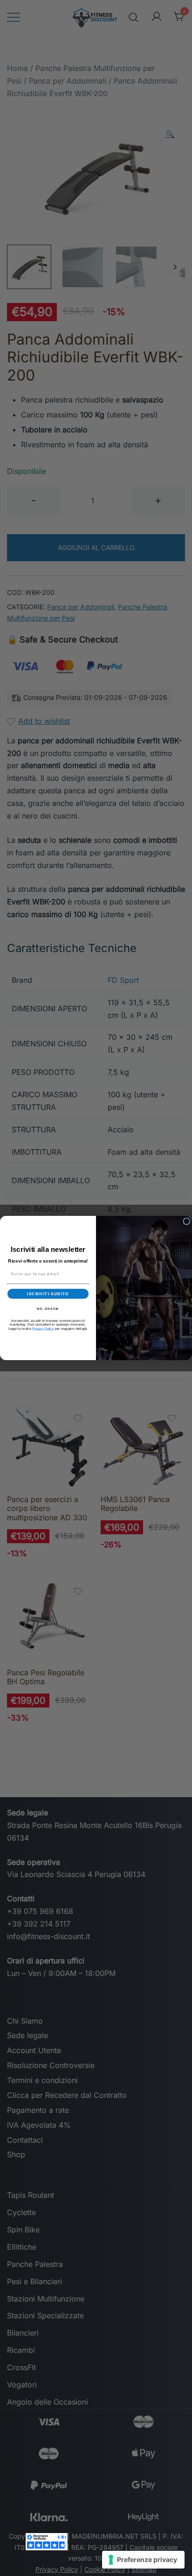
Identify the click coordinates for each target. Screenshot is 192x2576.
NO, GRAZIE (48, 1309)
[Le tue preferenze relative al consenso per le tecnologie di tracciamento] (143, 2560)
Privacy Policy (43, 1328)
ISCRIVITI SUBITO (48, 1294)
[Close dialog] (187, 1221)
